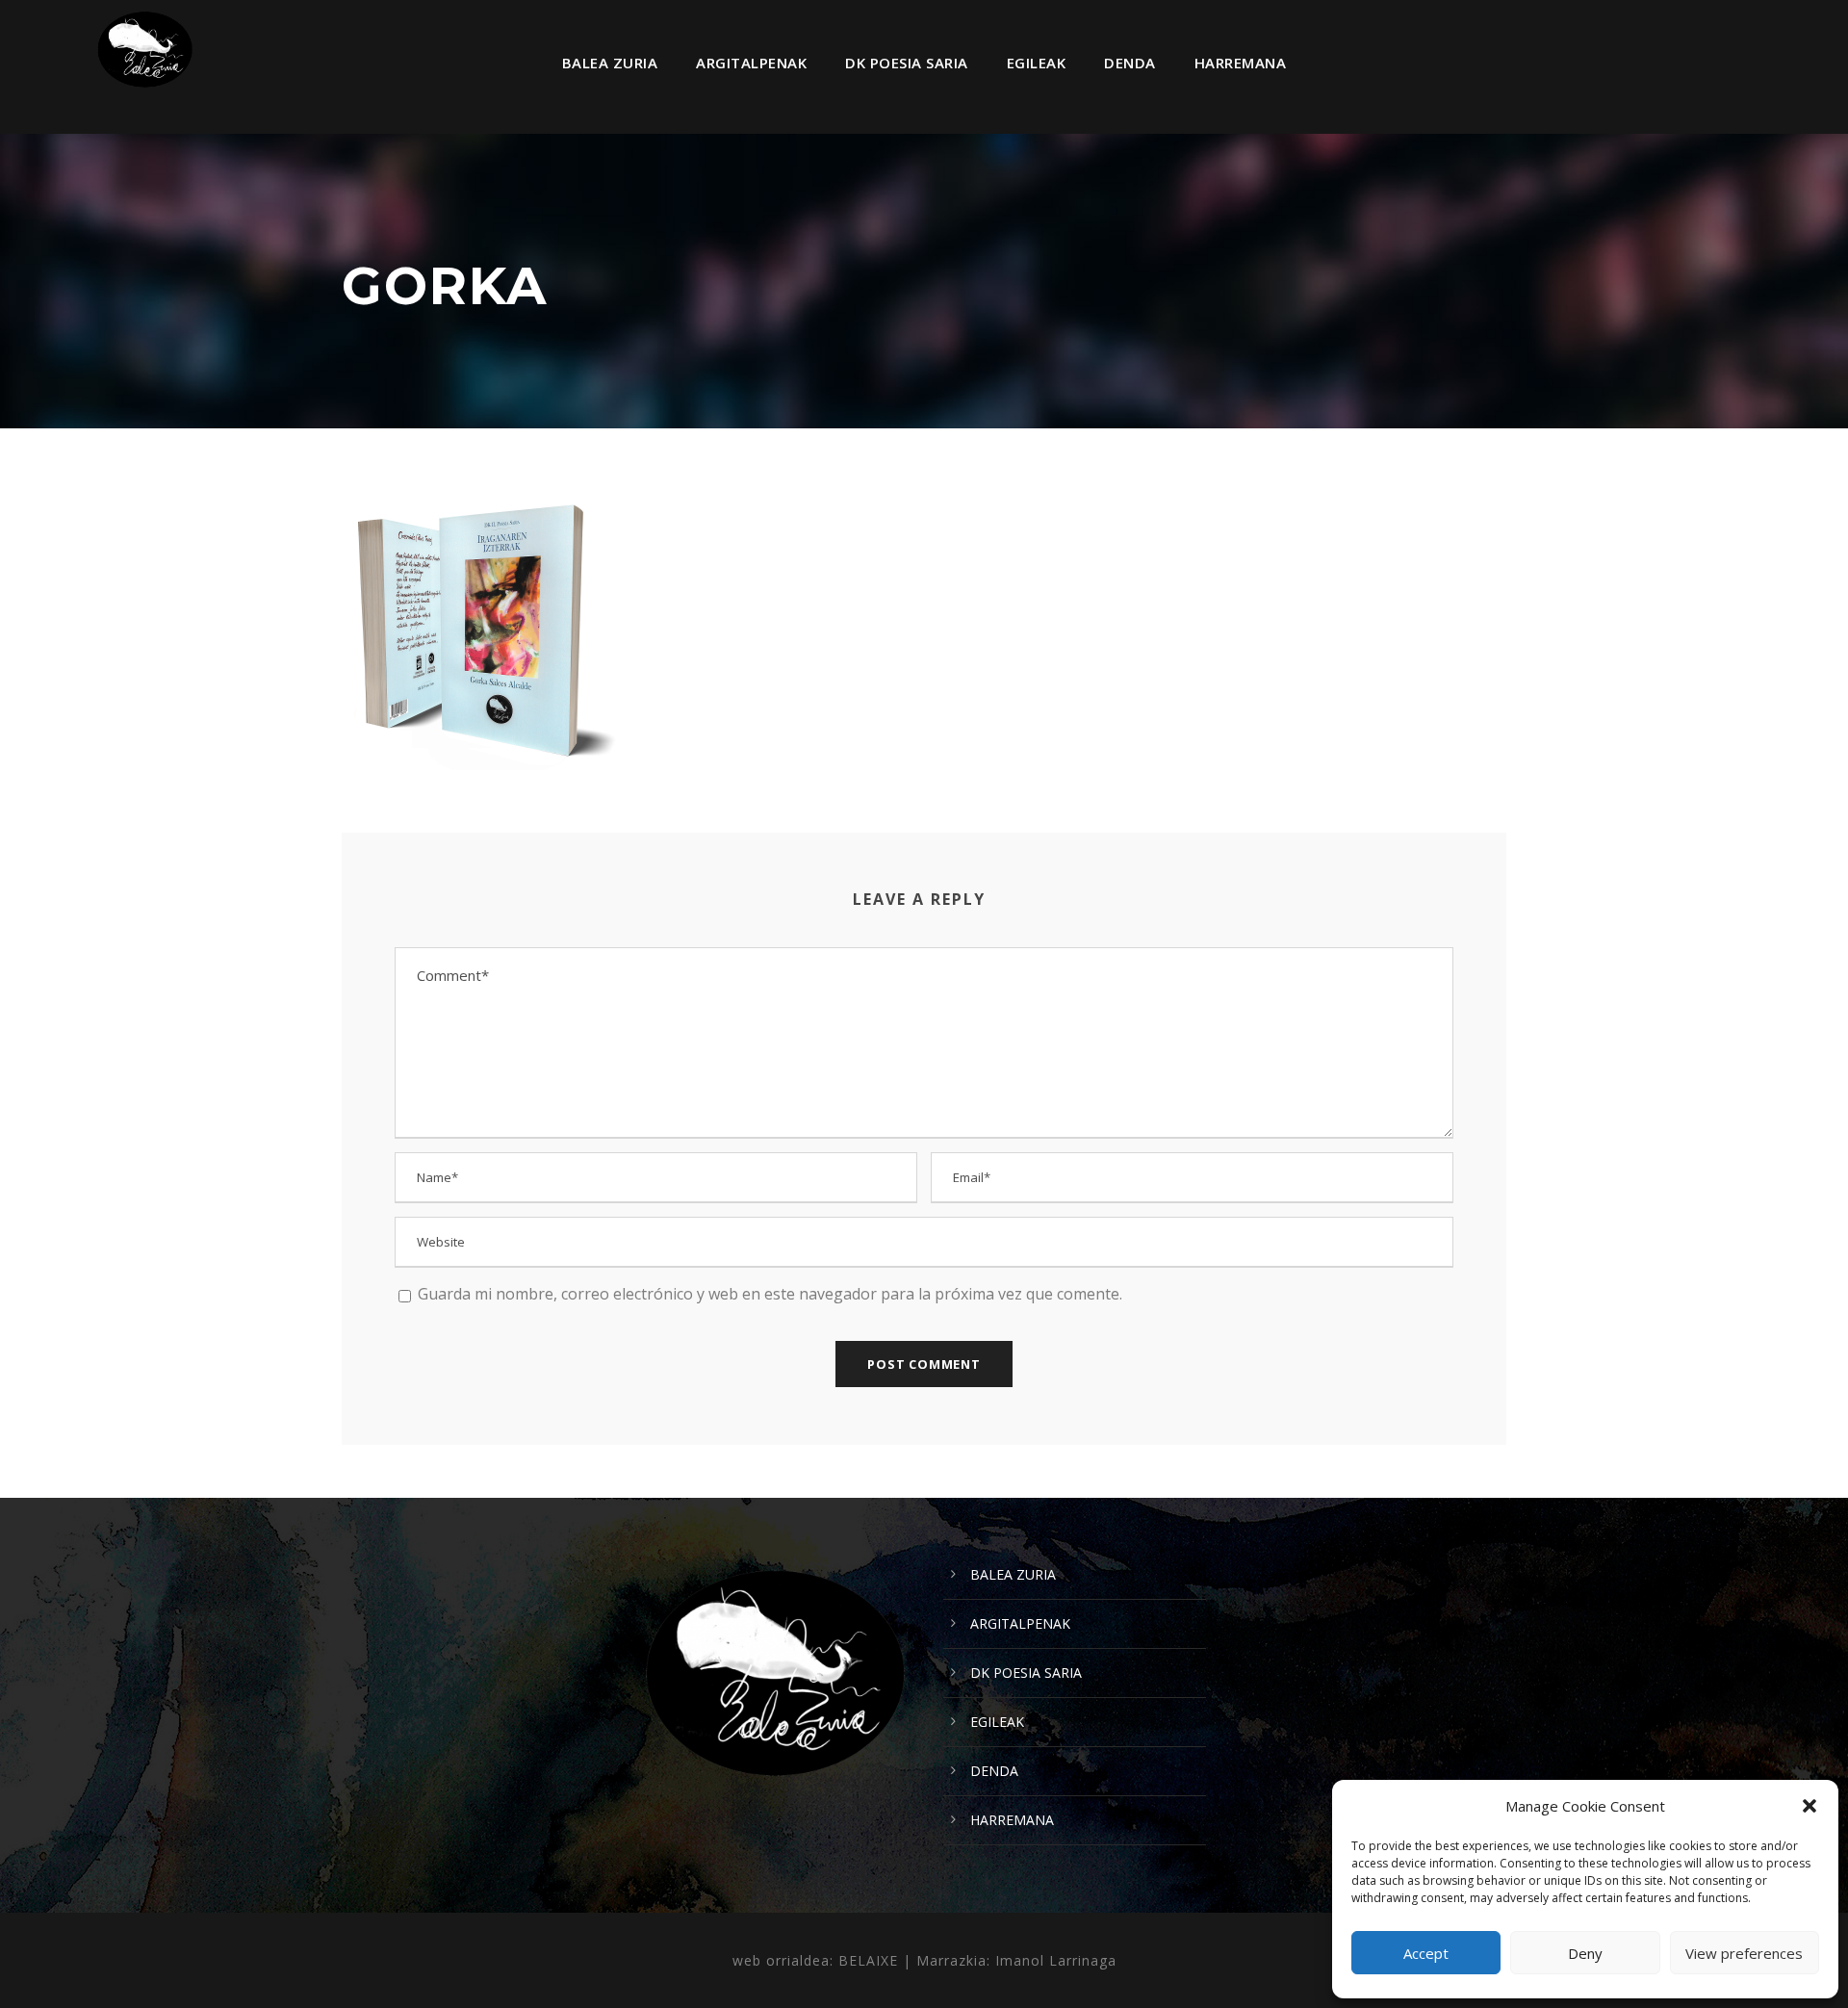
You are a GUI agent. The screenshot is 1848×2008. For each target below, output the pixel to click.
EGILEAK (1037, 63)
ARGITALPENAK (751, 63)
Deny (1585, 1953)
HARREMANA (1241, 63)
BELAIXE (868, 1960)
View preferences (1744, 1953)
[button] (1809, 1806)
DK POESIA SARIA (907, 63)
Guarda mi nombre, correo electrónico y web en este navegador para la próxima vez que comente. (770, 1294)
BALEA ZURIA (610, 63)
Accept (1426, 1953)
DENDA (1130, 63)
